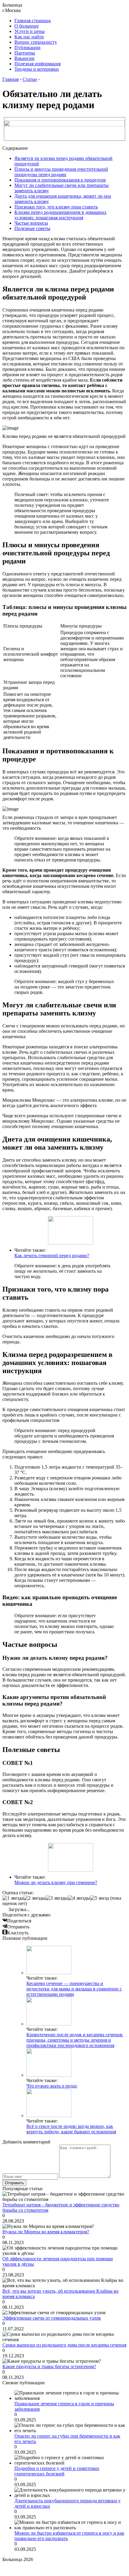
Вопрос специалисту (36, 42)
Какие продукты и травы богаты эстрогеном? (49, 2366)
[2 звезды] (34, 1898)
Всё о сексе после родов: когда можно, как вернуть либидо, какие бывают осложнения (71, 2129)
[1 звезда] (13, 1898)
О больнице (27, 26)
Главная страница (33, 21)
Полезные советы (32, 228)
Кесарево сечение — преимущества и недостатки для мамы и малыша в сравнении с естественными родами (74, 1989)
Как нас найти (29, 37)
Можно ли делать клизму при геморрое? (56, 1882)
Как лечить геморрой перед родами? (52, 1256)
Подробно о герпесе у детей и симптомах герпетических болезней (57, 2471)
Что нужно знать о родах (52, 2086)
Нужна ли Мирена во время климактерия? (46, 2232)
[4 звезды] (79, 1898)
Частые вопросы (31, 223)
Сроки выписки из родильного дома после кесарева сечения (64, 2345)
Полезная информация (37, 64)
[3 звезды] (57, 1898)
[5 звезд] (99, 1898)
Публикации (27, 47)
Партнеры (25, 53)
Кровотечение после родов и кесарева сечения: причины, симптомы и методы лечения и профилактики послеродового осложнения (75, 2040)
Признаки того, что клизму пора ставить (56, 207)
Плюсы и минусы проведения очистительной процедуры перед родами (61, 172)
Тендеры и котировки (37, 69)
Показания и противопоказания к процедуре (60, 180)
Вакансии (24, 58)
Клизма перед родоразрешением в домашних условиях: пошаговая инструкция (60, 215)
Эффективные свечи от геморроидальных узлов (52, 2318)
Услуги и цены (30, 31)
